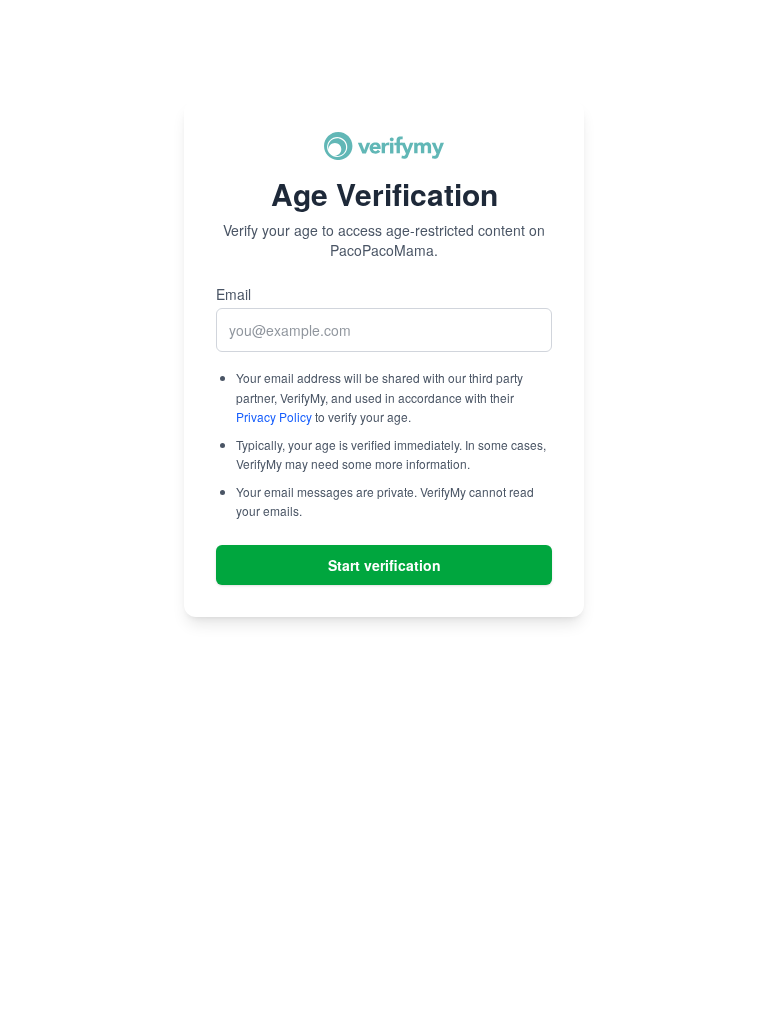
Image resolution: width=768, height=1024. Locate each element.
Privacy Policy (274, 416)
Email (233, 294)
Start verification (384, 565)
